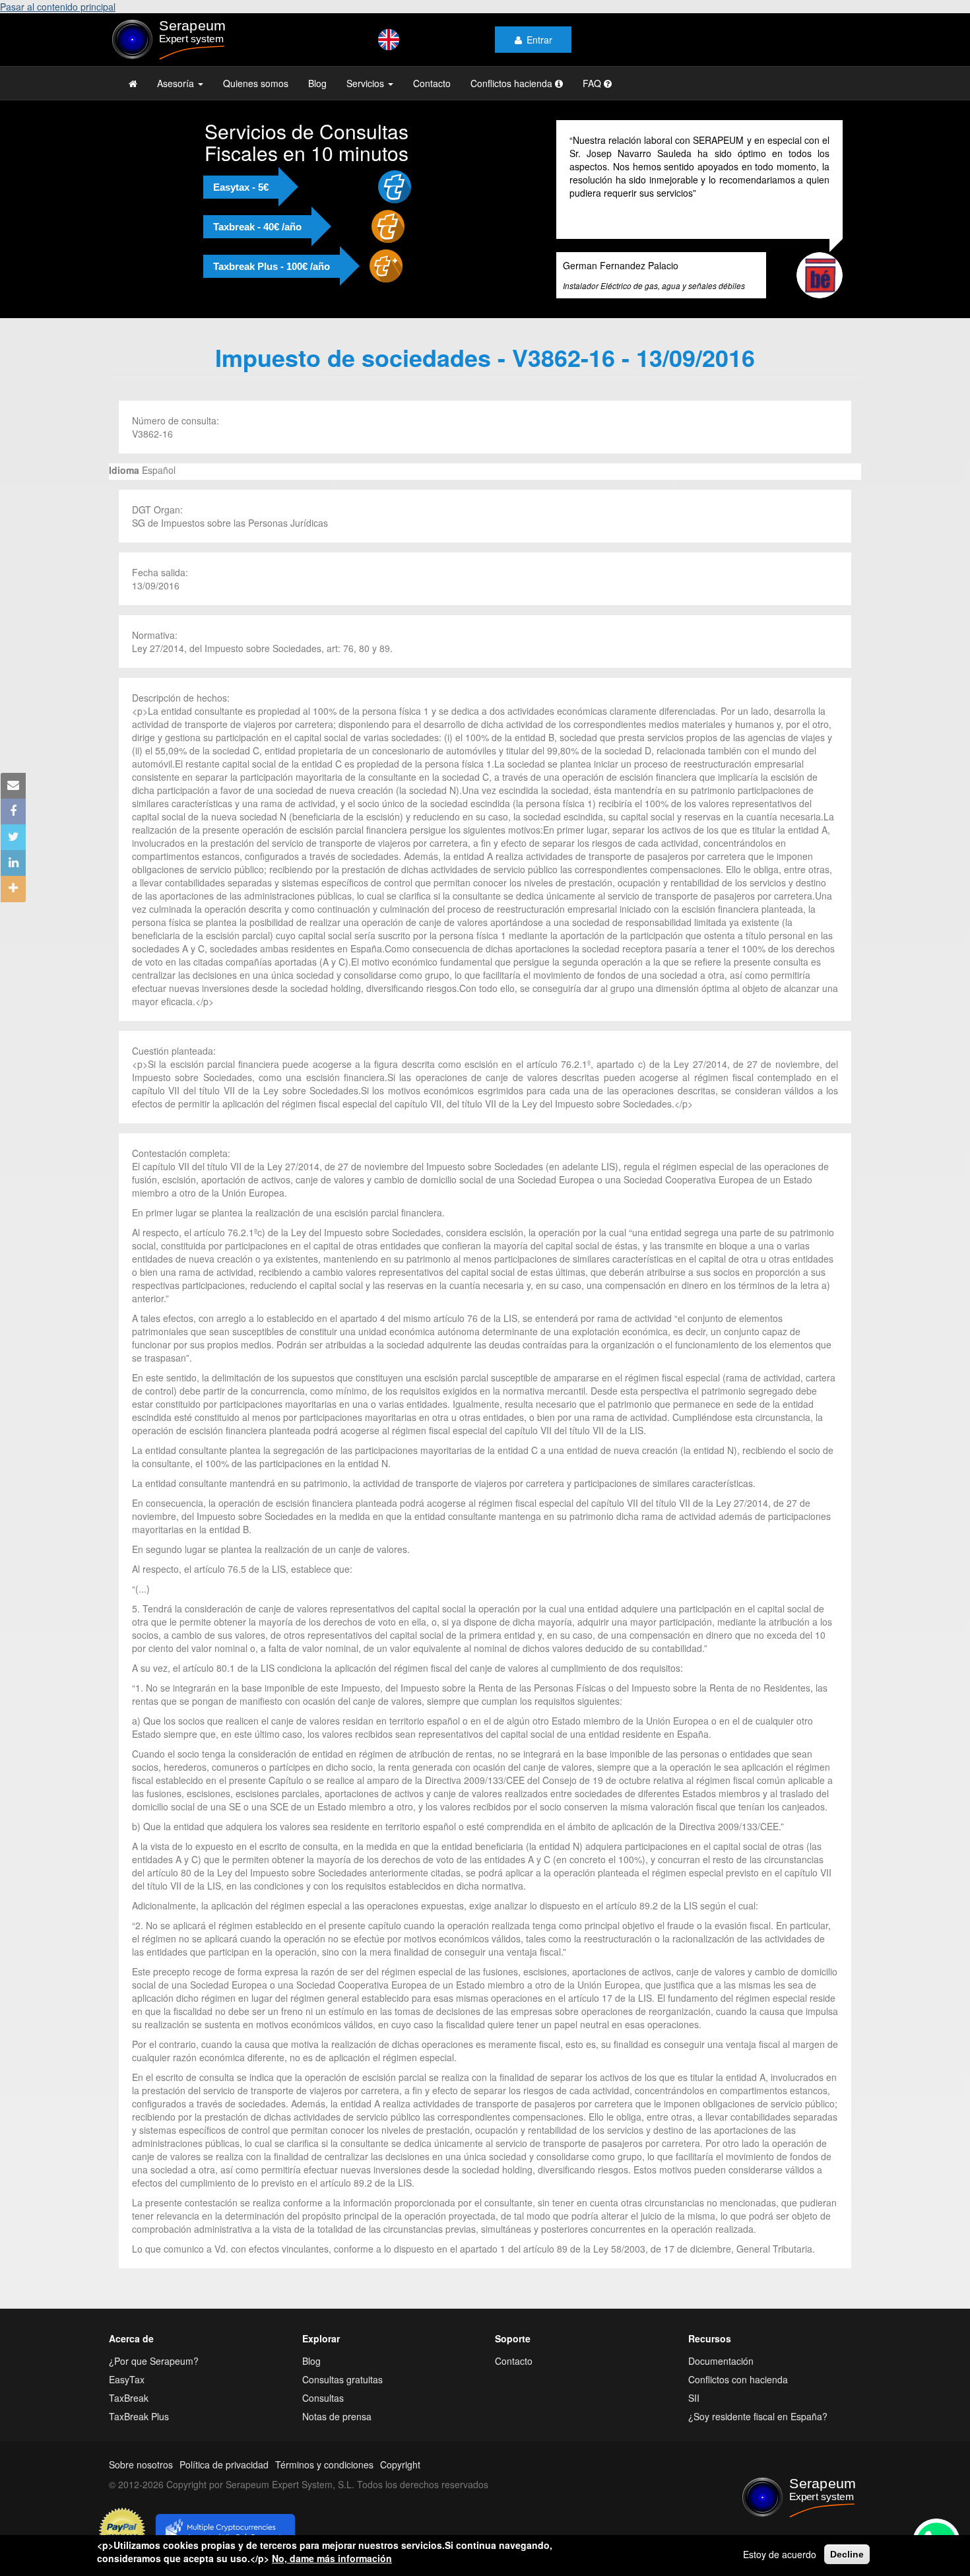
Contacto (432, 83)
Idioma (124, 470)
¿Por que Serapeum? (154, 2361)
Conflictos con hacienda (738, 2379)
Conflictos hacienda (513, 83)
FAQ (593, 83)
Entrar (539, 40)
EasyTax (127, 2379)
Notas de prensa (337, 2416)
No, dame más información (332, 2558)
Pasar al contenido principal (58, 7)
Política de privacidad (224, 2464)
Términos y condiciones (324, 2464)
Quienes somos (256, 83)
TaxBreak (129, 2398)
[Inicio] (196, 40)
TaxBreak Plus (139, 2416)
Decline (847, 2554)
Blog (317, 83)
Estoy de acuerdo (780, 2554)
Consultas (323, 2398)
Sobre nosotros (141, 2464)
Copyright (400, 2464)
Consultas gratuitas (342, 2379)
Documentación (721, 2361)
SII (694, 2398)
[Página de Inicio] (133, 83)
